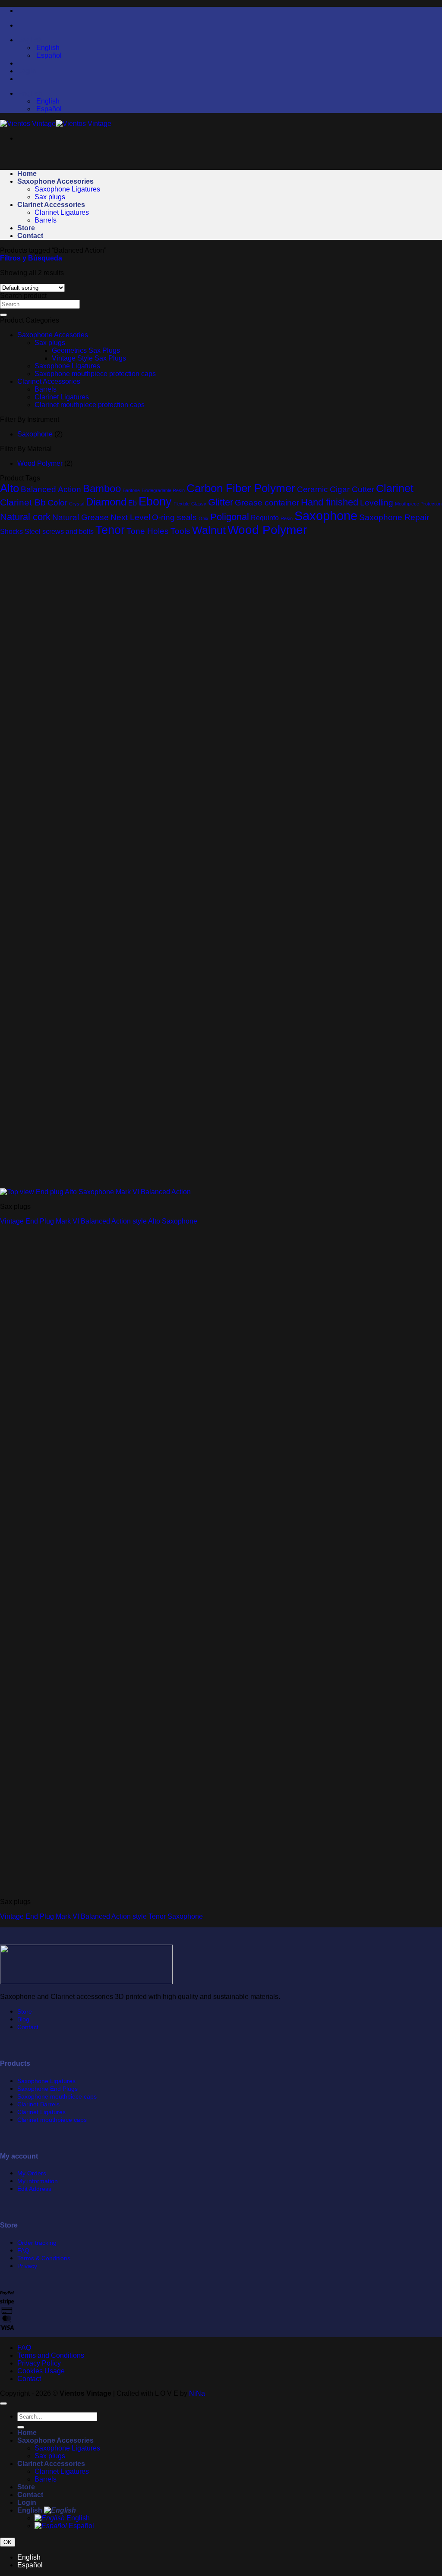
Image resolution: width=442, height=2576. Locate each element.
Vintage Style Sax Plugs (89, 358)
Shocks (11, 532)
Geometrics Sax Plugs (86, 350)
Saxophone (35, 434)
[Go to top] (3, 2403)
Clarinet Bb (23, 502)
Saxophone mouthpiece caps (57, 2096)
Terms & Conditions (44, 2258)
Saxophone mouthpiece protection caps (95, 374)
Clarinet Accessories (51, 205)
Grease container (267, 503)
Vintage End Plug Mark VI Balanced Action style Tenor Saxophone (101, 1916)
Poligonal (230, 517)
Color (57, 503)
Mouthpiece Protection (418, 504)
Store (26, 228)
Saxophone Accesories (55, 181)
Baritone (131, 490)
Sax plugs (50, 197)
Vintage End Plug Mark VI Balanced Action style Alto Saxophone (99, 1221)
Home (27, 174)
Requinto (265, 518)
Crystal (77, 504)
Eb (133, 503)
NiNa (197, 2393)
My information (38, 2181)
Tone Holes (148, 531)
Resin (287, 518)
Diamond (106, 502)
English (31, 40)
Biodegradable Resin (163, 490)
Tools (180, 531)
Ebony (155, 501)
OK (8, 2542)
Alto (9, 488)
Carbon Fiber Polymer (241, 488)
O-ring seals (174, 517)
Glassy (199, 504)
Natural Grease (81, 517)
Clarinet (395, 488)
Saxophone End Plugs (47, 2089)
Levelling (377, 503)
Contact (30, 236)
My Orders (32, 2173)
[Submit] (3, 315)
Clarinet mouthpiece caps (52, 2120)
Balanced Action (51, 489)
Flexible (182, 504)
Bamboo (102, 488)
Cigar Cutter (352, 489)
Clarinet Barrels (38, 2104)
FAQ (23, 2250)
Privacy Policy (39, 2363)
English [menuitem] (47, 48)
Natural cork (25, 517)
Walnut (209, 530)
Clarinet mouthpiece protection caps (90, 405)
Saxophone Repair (394, 517)
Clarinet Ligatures (62, 212)
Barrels (46, 220)
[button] (31, 258)
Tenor (110, 530)
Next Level (130, 517)
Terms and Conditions (51, 2355)
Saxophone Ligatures (67, 189)
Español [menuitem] (48, 55)
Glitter (221, 502)
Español (81, 2526)
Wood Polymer (40, 463)
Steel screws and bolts (59, 532)
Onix (204, 518)
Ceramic (313, 489)
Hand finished (330, 502)
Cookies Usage (41, 2371)
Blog (23, 2019)
